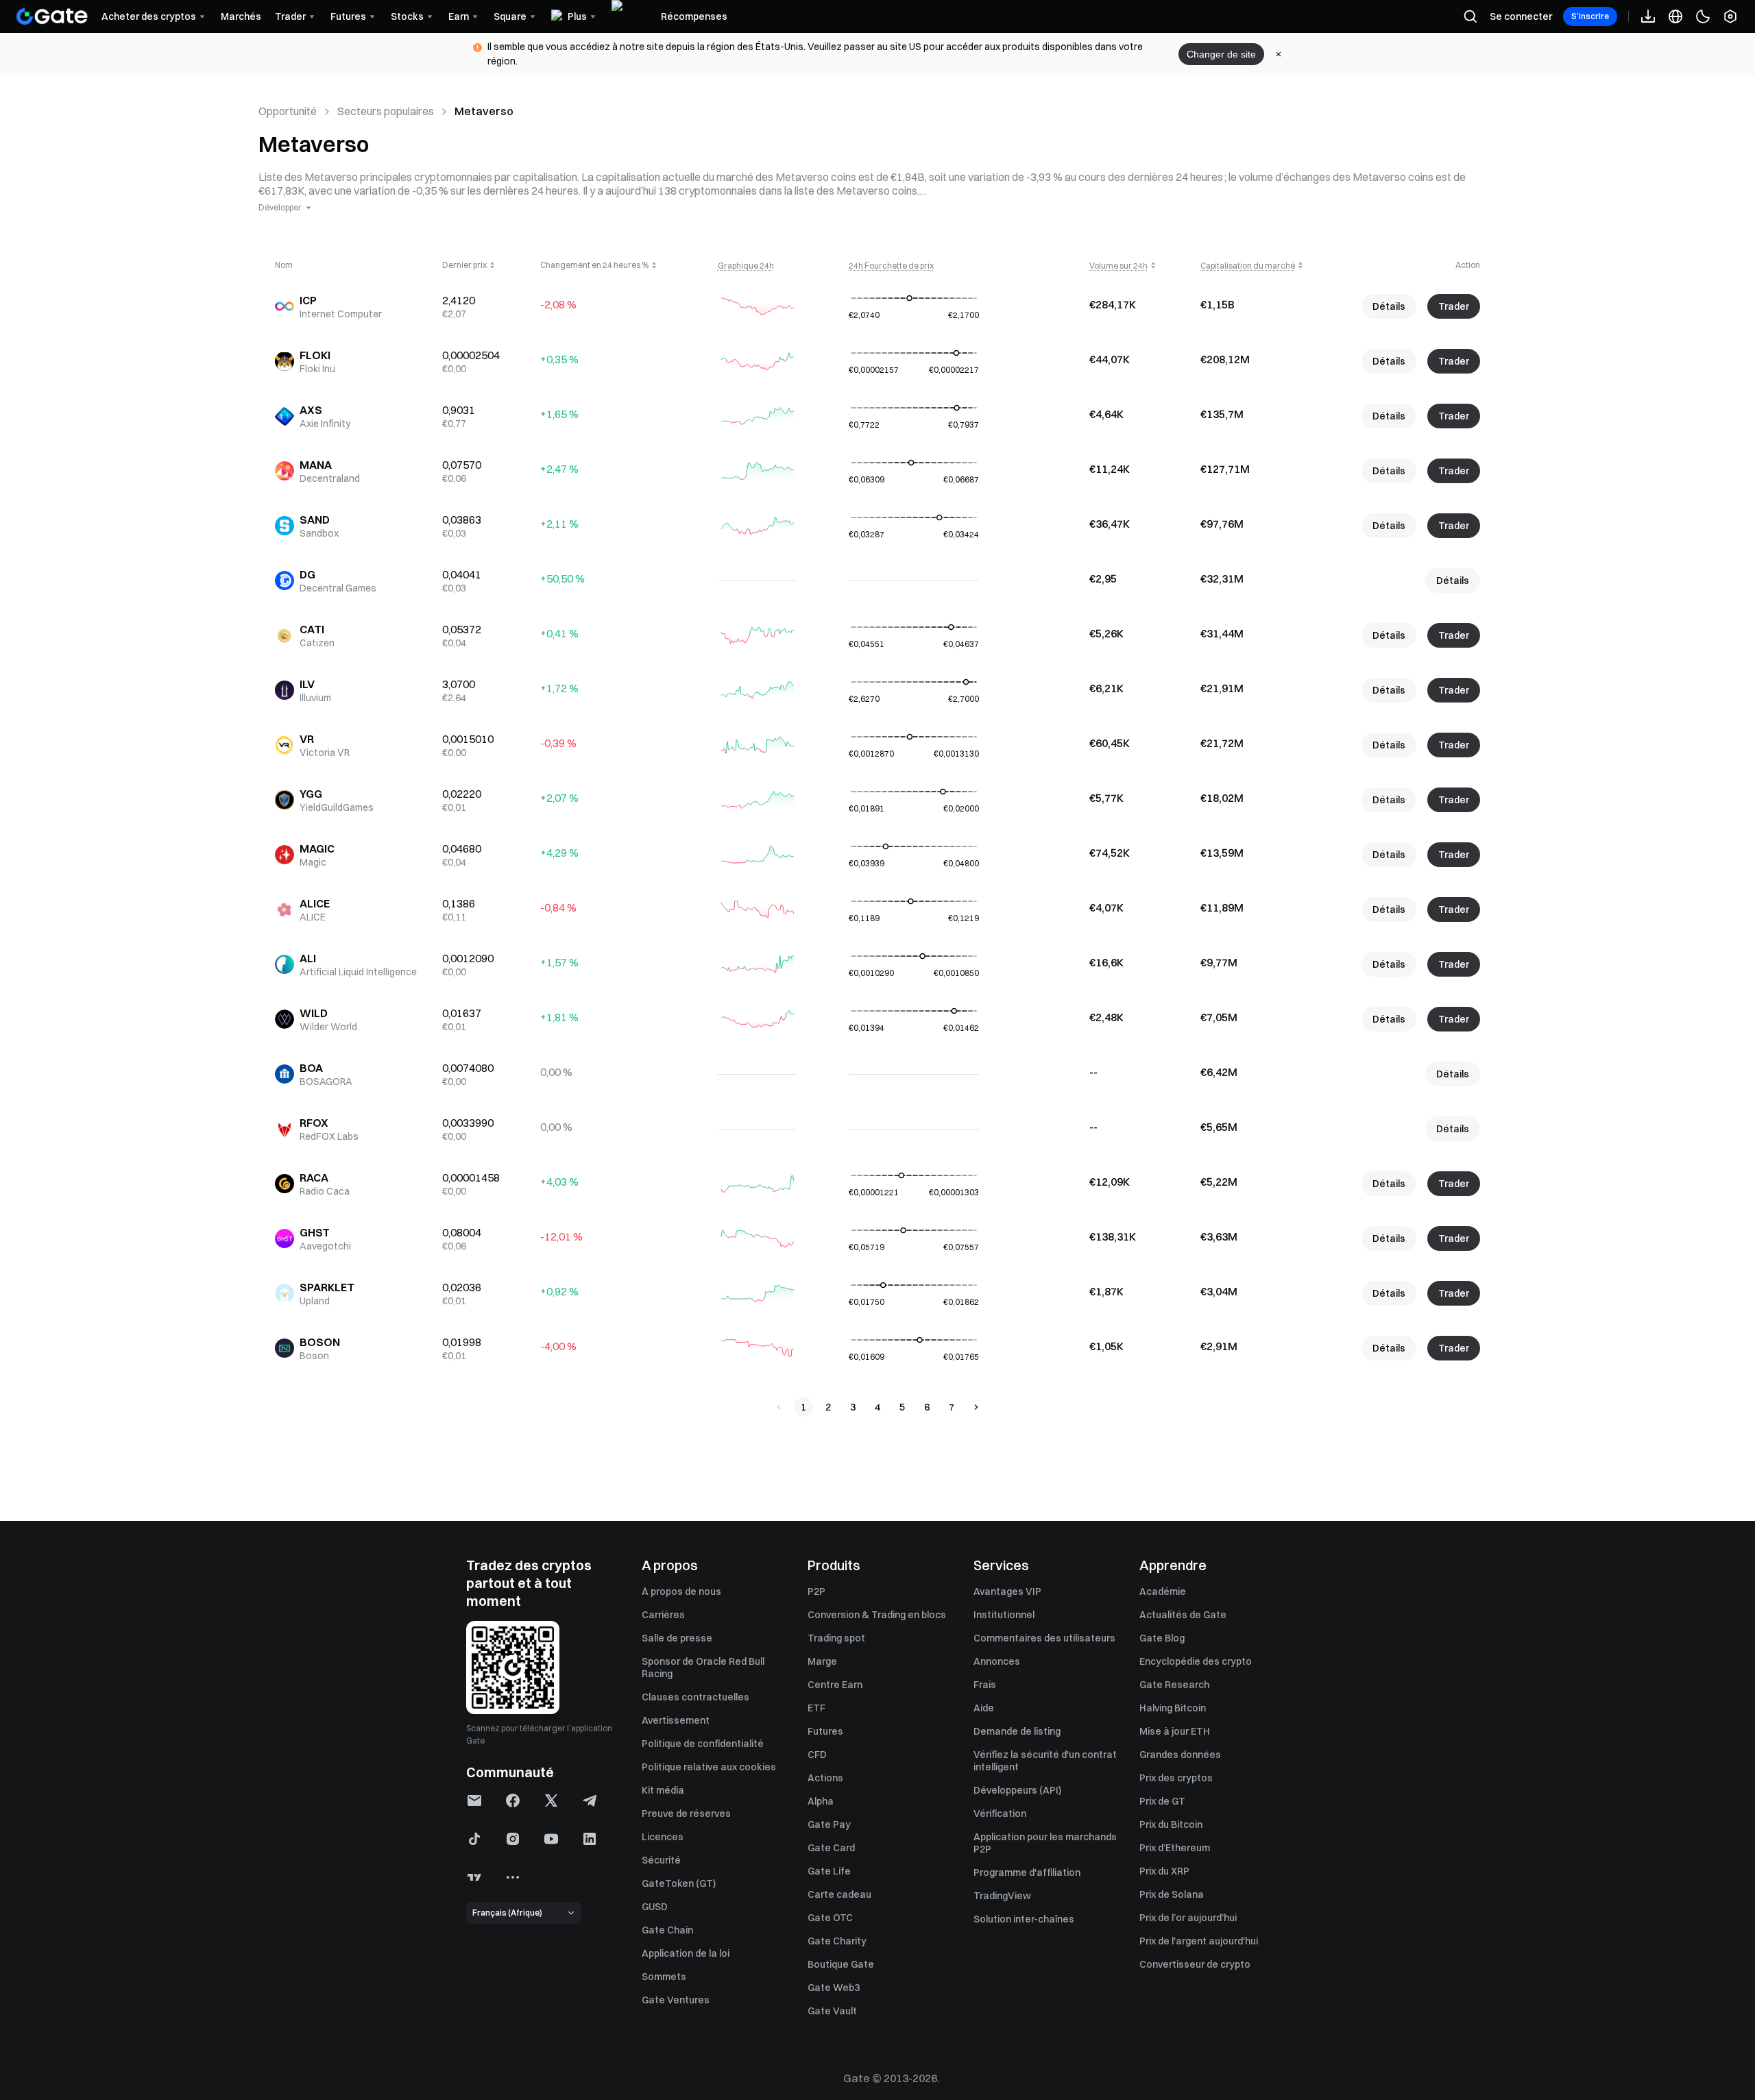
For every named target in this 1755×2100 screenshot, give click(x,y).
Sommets (664, 1977)
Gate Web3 (834, 1988)
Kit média (663, 1790)
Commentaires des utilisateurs (1044, 1638)
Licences (663, 1837)
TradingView (1002, 1896)
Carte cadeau (839, 1894)
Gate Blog (1162, 1638)
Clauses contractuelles (695, 1697)
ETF (816, 1708)
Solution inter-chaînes (1024, 1919)
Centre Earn (835, 1685)
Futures (825, 1731)
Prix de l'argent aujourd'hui (1199, 1941)
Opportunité (288, 111)
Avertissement (676, 1720)
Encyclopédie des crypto (1196, 1661)
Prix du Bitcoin (1171, 1824)
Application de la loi (686, 1953)
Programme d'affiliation (1027, 1872)
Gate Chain (667, 1930)
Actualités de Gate (1183, 1615)
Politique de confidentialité (703, 1744)
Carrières (663, 1615)
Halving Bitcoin (1173, 1708)
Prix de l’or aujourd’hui (1188, 1918)
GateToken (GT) (679, 1883)
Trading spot (836, 1638)
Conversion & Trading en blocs (877, 1615)
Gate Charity (837, 1941)
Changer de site (1221, 54)
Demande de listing (1017, 1731)
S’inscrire (1590, 16)
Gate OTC (830, 1918)
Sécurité (661, 1860)
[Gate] (52, 16)
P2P (816, 1591)
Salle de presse (677, 1638)
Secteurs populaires (386, 111)
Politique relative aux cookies (709, 1767)
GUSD (655, 1907)
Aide (984, 1708)
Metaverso (484, 111)
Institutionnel (1004, 1615)
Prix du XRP (1164, 1871)
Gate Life (829, 1871)
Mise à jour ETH (1175, 1731)
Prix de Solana (1172, 1894)
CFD (817, 1755)
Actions (825, 1778)
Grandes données (1180, 1755)
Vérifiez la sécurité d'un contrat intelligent (1045, 1761)
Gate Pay (829, 1824)
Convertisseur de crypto (1195, 1964)
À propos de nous (681, 1591)
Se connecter (1521, 16)
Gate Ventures (676, 2000)
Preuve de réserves (686, 1814)
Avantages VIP (1007, 1591)
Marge (822, 1661)
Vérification (1000, 1814)
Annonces (997, 1661)
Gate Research (1174, 1685)
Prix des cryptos (1176, 1778)
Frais (985, 1685)
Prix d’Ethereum (1175, 1848)
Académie (1163, 1591)
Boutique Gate (841, 1964)
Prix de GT (1162, 1801)
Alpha (821, 1801)
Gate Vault (832, 2011)
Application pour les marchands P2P (1045, 1843)
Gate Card (831, 1848)
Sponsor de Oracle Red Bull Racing (703, 1668)
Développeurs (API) (1017, 1790)
